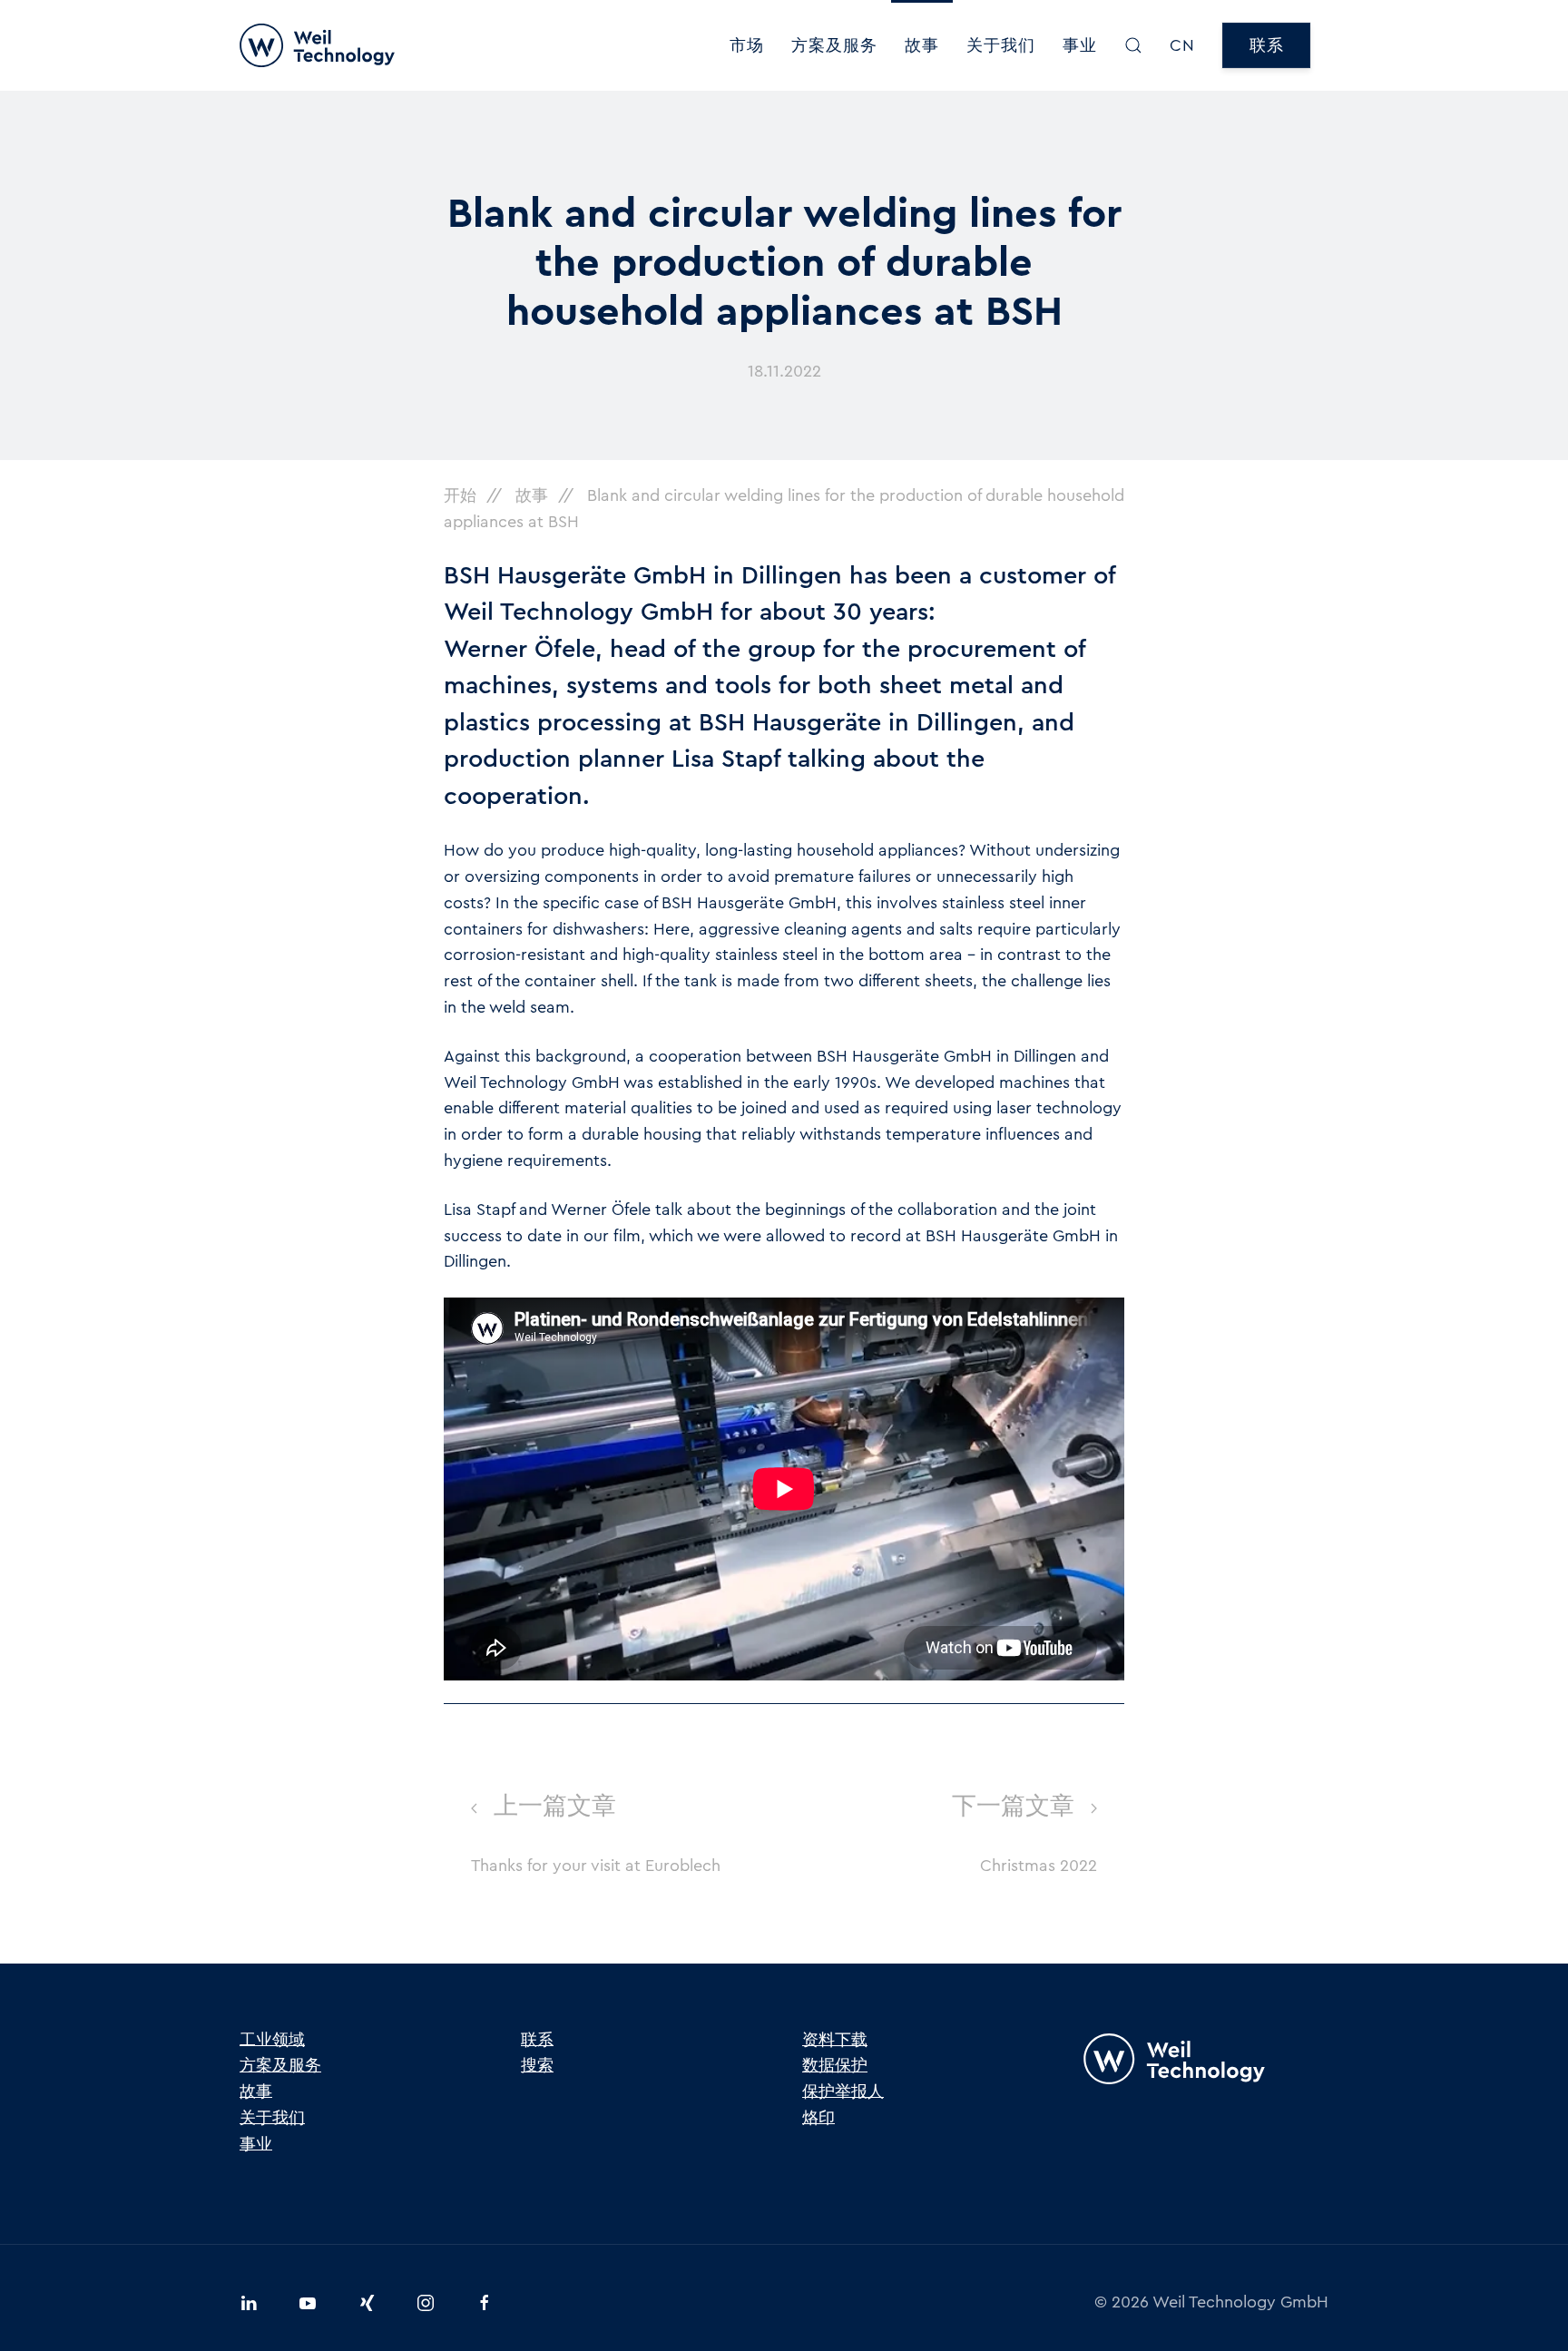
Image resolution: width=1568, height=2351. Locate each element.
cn (1182, 45)
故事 (922, 45)
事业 (1080, 45)
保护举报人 (843, 2091)
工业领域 (272, 2040)
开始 (460, 495)
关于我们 (1001, 45)
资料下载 (835, 2040)
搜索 (537, 2065)
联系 (1266, 45)
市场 (747, 45)
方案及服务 (834, 45)
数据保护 (835, 2065)
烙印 (818, 2118)
